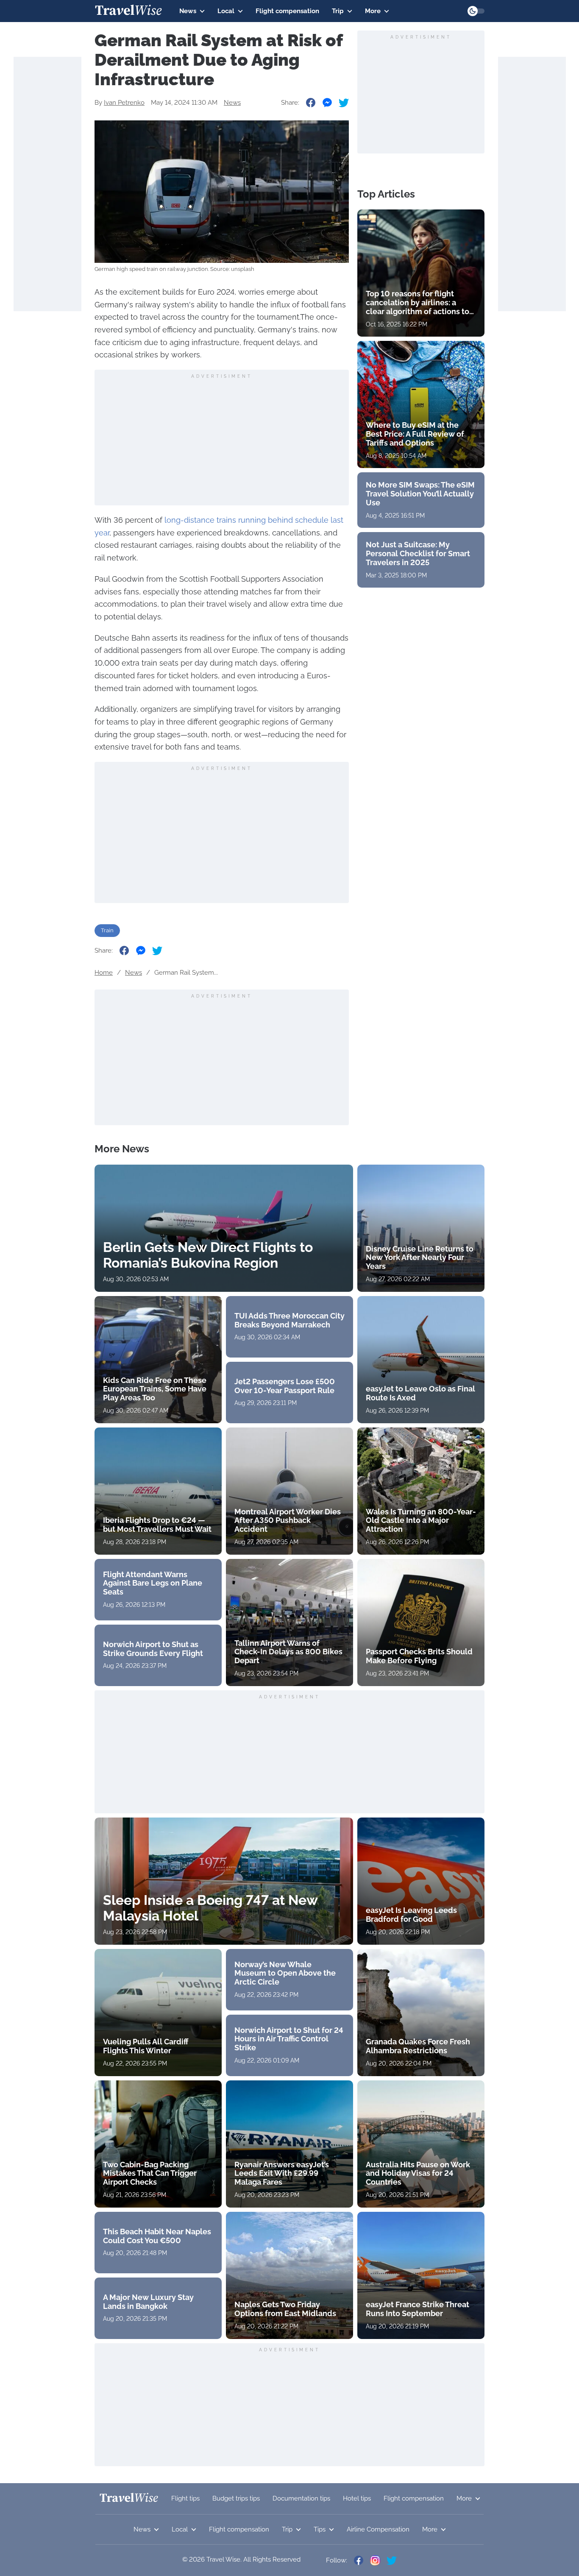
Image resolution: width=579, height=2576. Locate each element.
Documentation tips (301, 2498)
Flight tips (185, 2498)
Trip (338, 11)
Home (104, 973)
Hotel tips (357, 2498)
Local (226, 11)
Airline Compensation (378, 2529)
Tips (320, 2529)
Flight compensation (287, 11)
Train (107, 930)
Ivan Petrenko (124, 103)
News (188, 11)
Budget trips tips (236, 2498)
